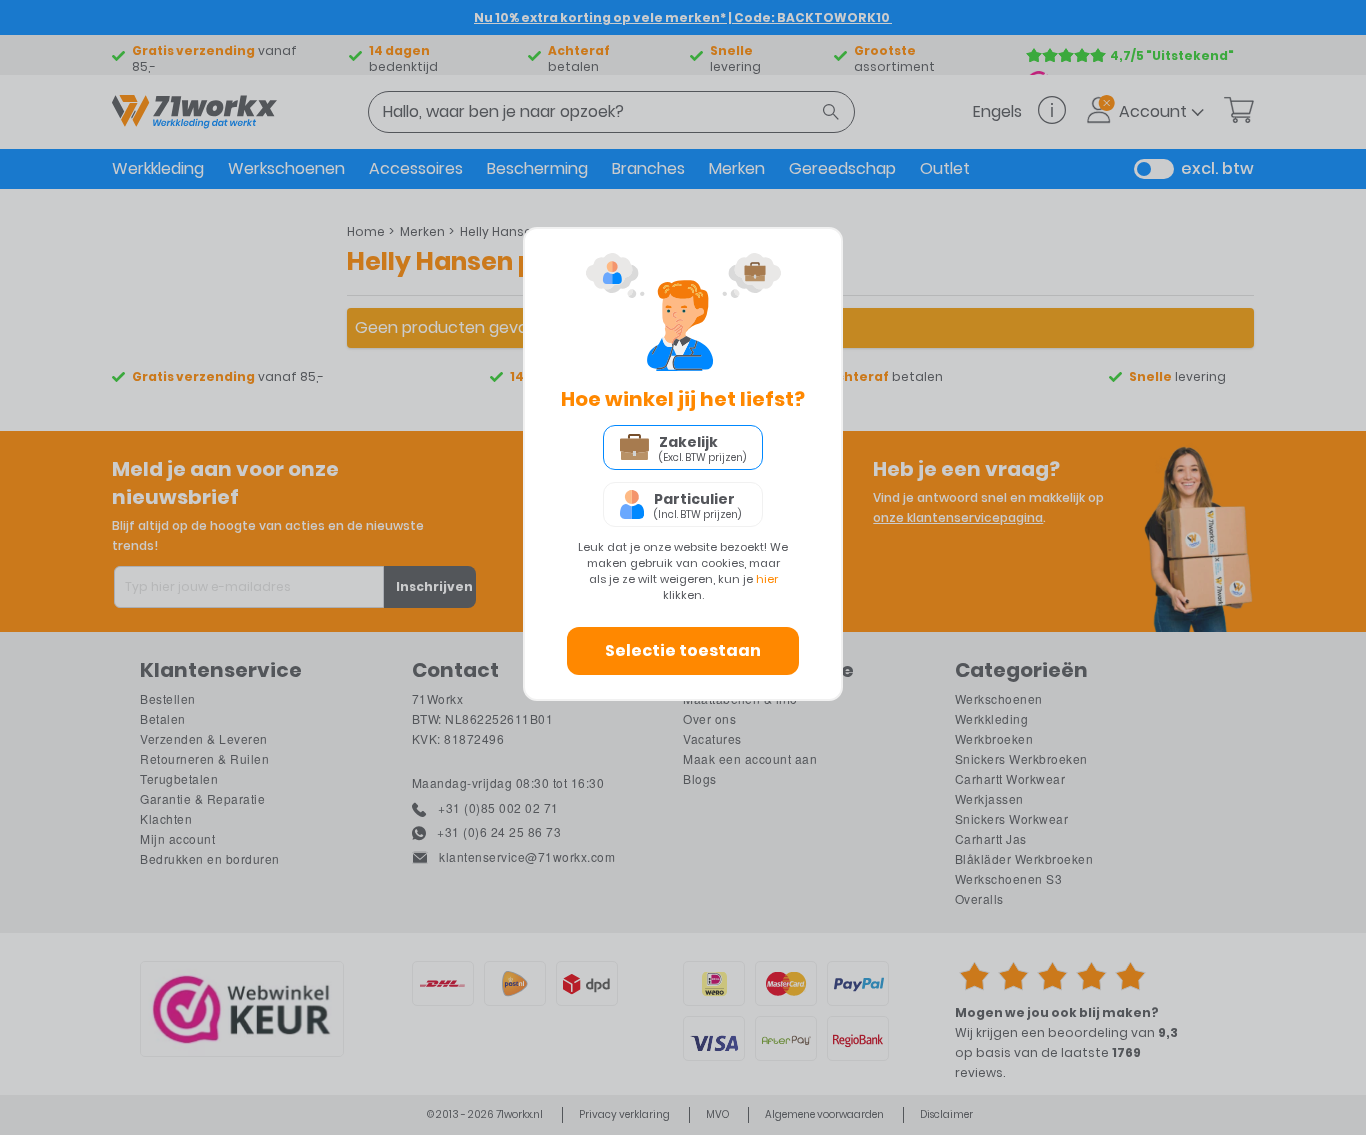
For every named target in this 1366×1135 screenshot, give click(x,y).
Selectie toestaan (683, 650)
